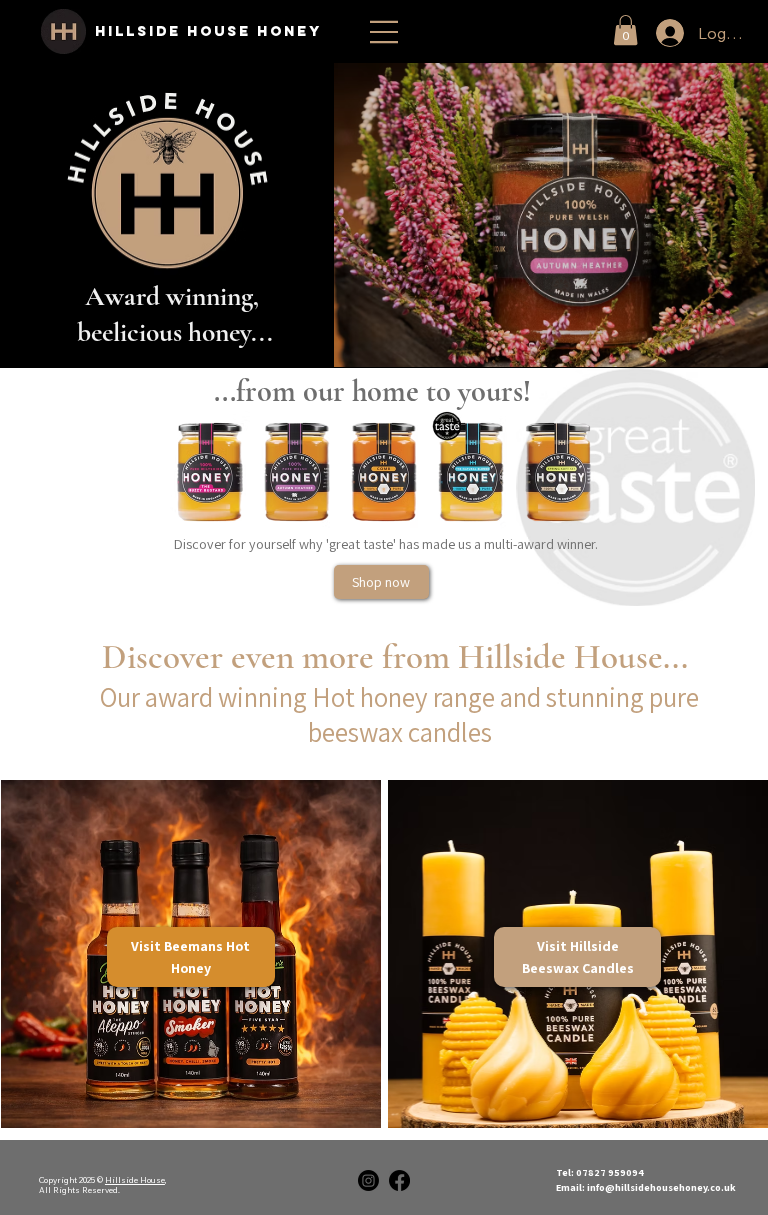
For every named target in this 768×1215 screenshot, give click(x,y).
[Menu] (384, 32)
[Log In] (649, 33)
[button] (625, 30)
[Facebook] (399, 1180)
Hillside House (135, 1180)
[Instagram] (368, 1180)
